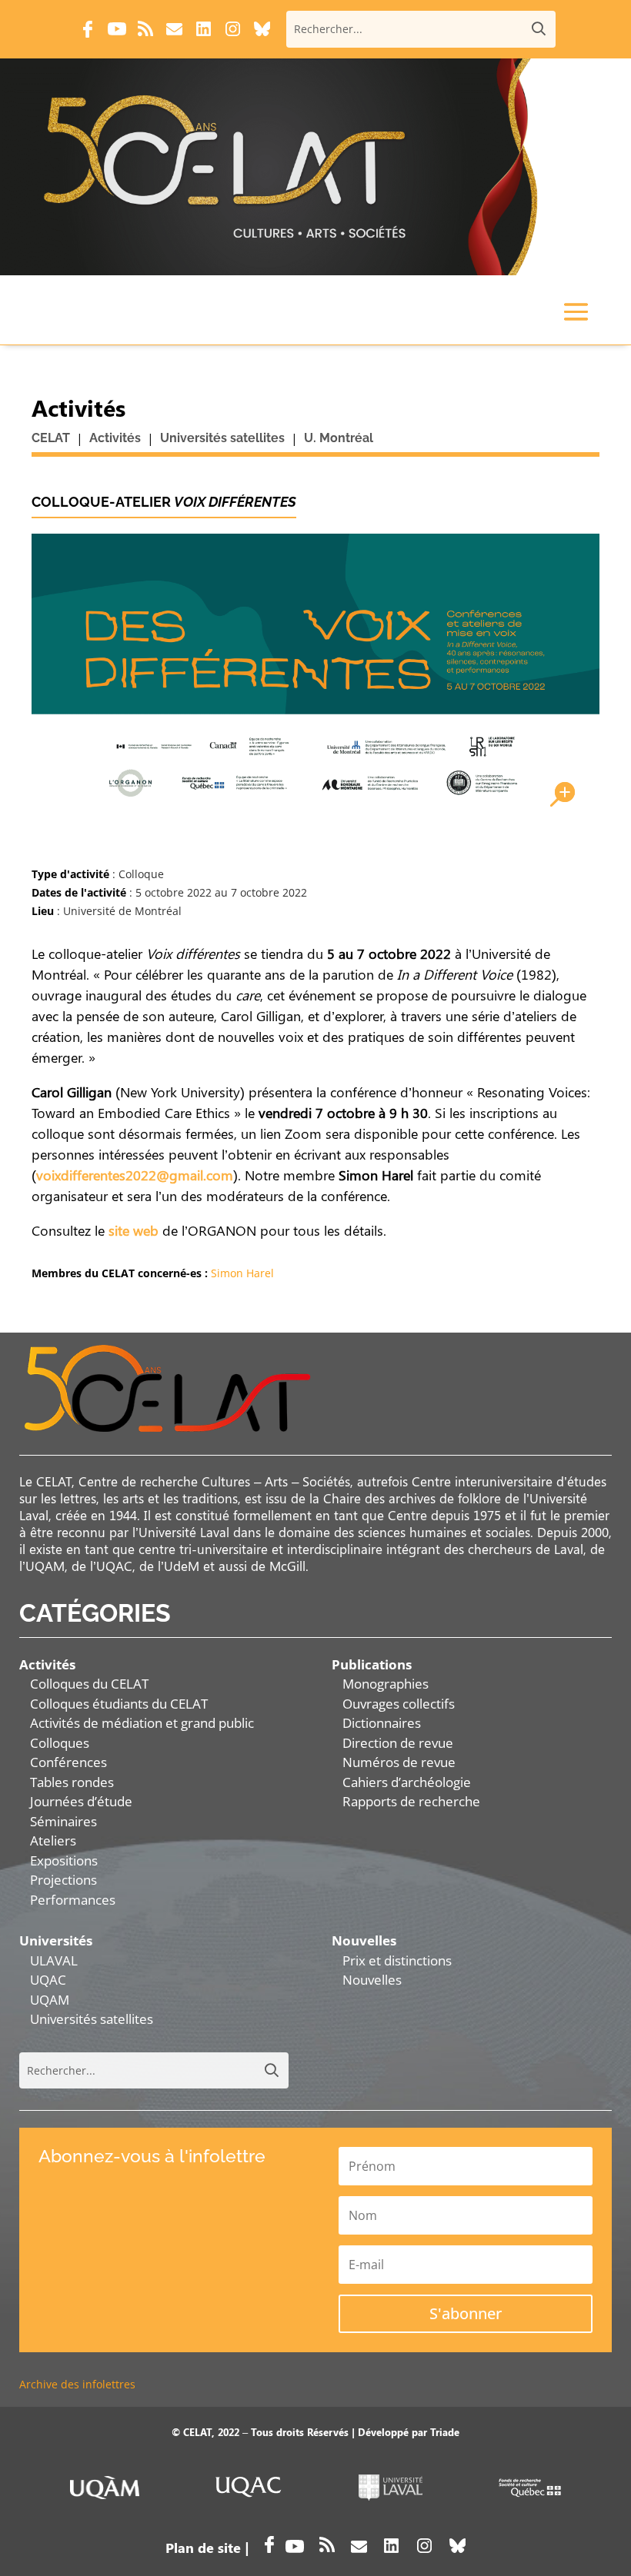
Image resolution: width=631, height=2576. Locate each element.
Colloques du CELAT (89, 1684)
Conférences (68, 1762)
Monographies (386, 1684)
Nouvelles (372, 1980)
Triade (445, 2432)
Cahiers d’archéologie (407, 1782)
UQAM (50, 2000)
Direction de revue (398, 1743)
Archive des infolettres (77, 2384)
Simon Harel (242, 1273)
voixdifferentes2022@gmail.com (135, 1175)
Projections (63, 1880)
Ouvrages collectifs (399, 1704)
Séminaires (63, 1821)
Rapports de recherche (411, 1801)
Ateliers (53, 1840)
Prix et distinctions (397, 1960)
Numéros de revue (399, 1762)
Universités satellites (92, 2019)
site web (134, 1230)
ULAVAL (54, 1960)
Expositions (64, 1860)
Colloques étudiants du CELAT (119, 1704)
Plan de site (203, 2548)
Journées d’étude (81, 1801)
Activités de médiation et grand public (142, 1723)
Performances (73, 1900)
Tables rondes (72, 1782)
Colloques (60, 1743)
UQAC (48, 1980)
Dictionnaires (382, 1723)
